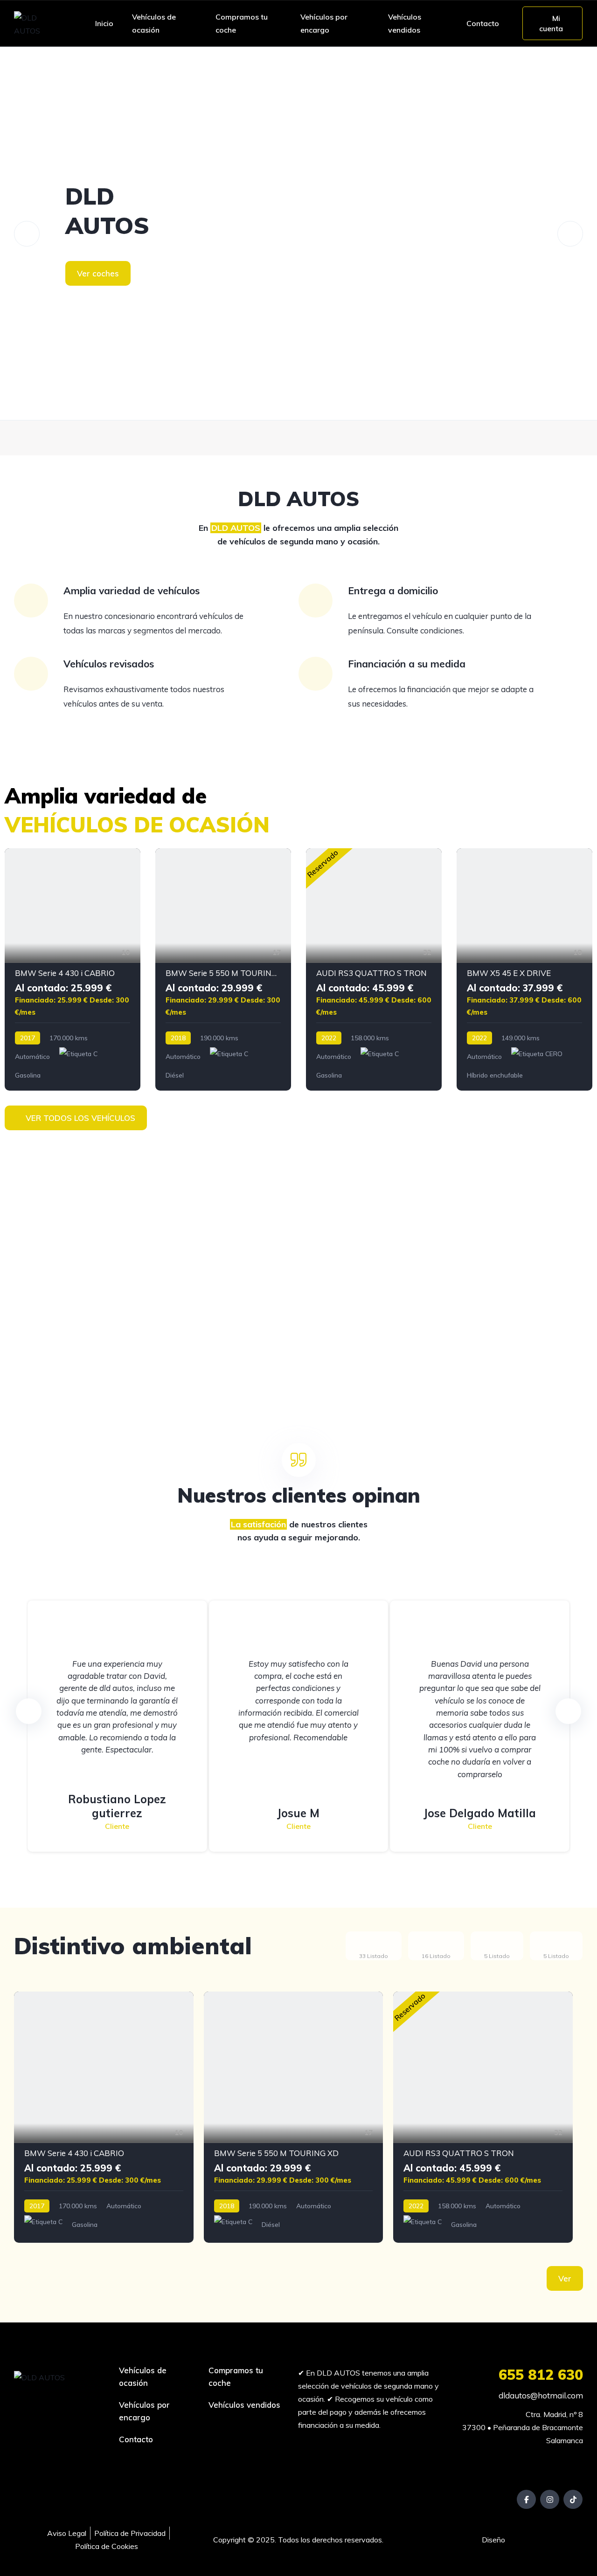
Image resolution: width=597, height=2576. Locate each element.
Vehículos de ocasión (154, 23)
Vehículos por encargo (324, 23)
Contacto (483, 23)
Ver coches (98, 273)
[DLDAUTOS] (298, 234)
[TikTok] (573, 2499)
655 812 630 (541, 2375)
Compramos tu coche (242, 23)
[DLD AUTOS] (38, 23)
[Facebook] (526, 2499)
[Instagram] (550, 2499)
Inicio (104, 23)
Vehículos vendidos (405, 23)
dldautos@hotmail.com (540, 2395)
